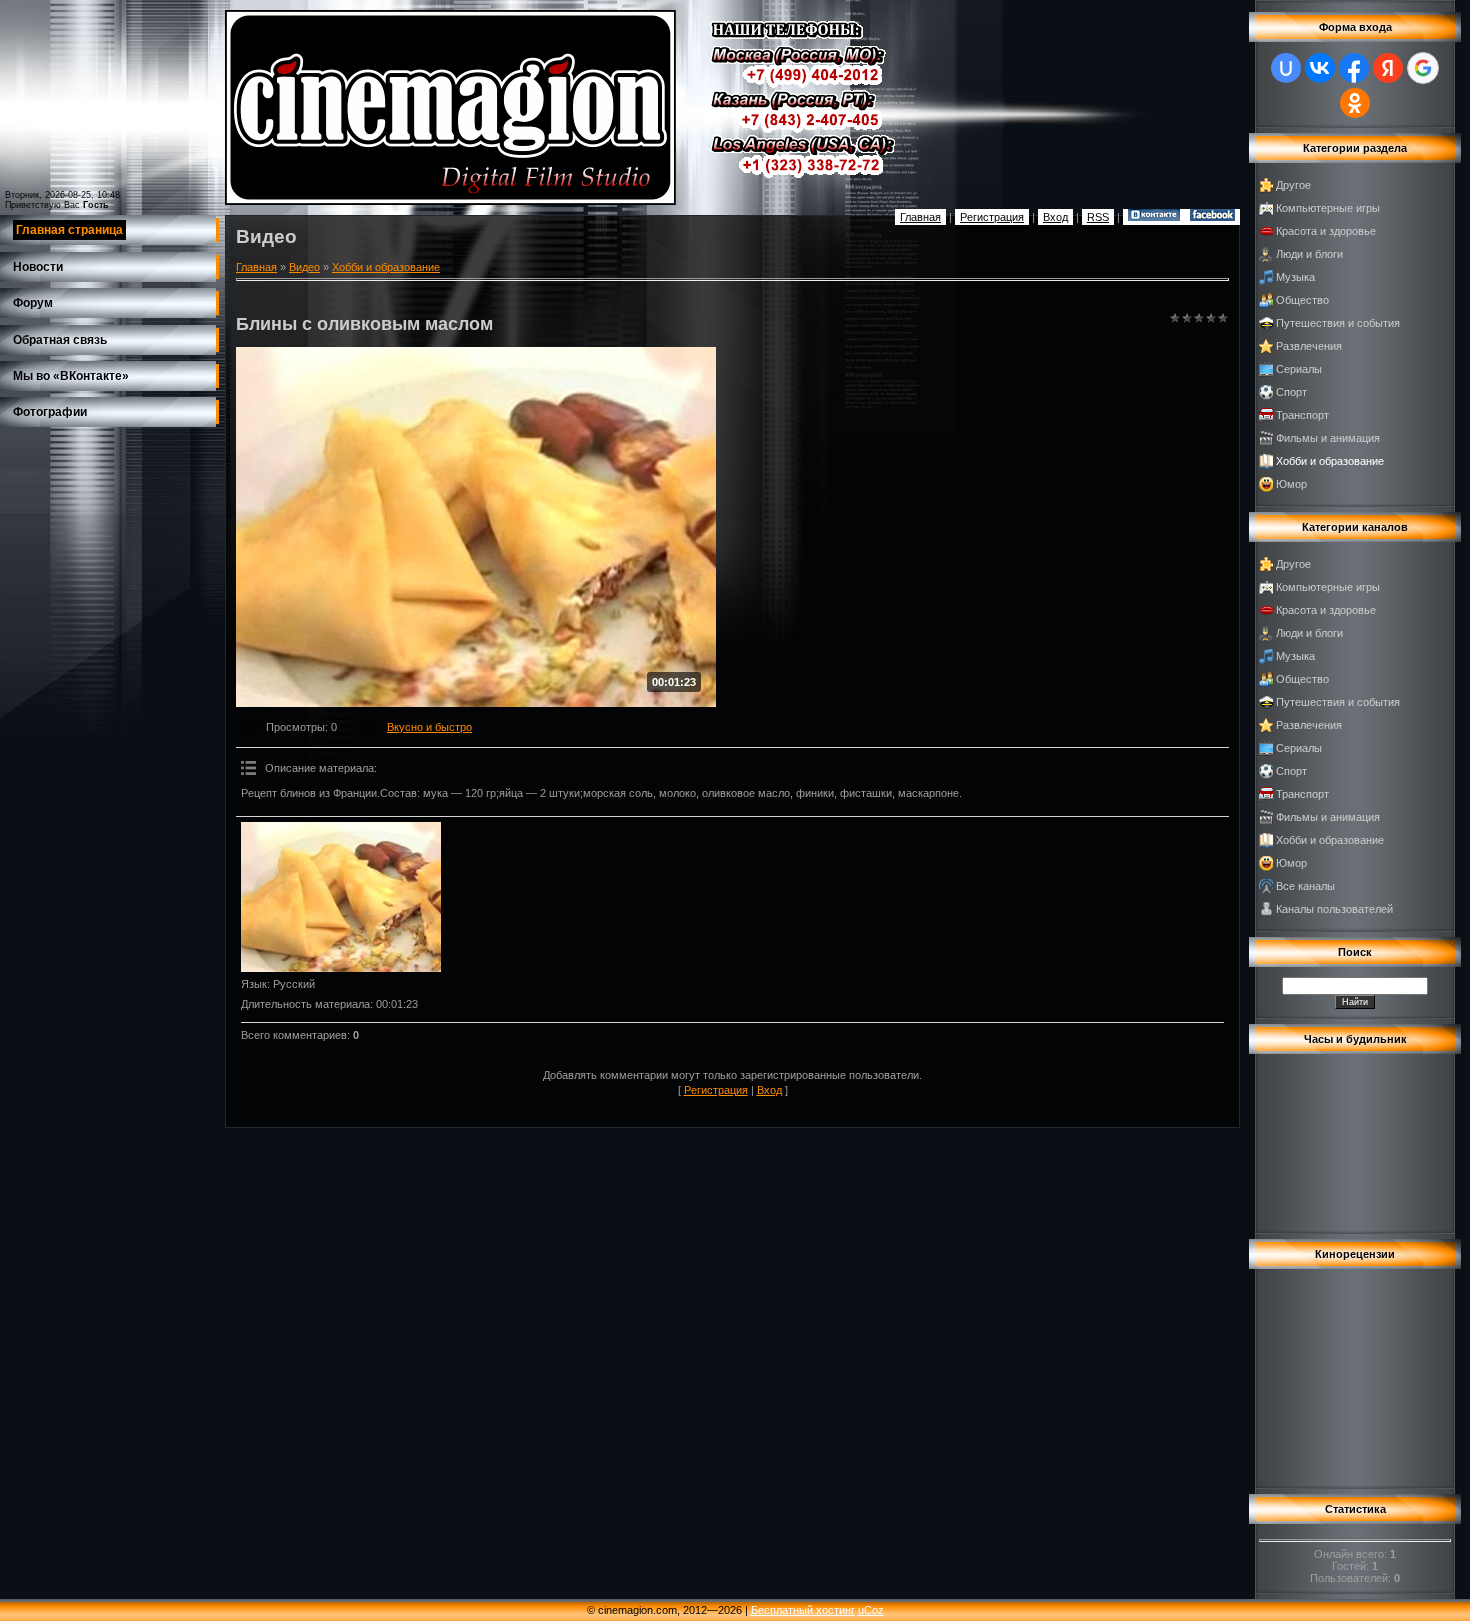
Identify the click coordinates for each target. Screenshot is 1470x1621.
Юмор (1291, 484)
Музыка (1295, 277)
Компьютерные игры (1328, 208)
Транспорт (1302, 415)
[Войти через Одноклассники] (1355, 103)
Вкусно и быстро (429, 727)
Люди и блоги (1309, 254)
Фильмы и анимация (1328, 438)
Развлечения (1309, 346)
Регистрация (992, 217)
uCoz (871, 1610)
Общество (1302, 300)
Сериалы (1299, 369)
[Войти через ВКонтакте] (1320, 68)
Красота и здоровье (1326, 231)
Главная (920, 217)
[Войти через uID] (1286, 68)
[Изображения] (341, 897)
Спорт (1291, 392)
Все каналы (1305, 886)
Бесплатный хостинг (803, 1610)
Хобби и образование (386, 267)
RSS (1098, 217)
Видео (304, 267)
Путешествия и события (1338, 323)
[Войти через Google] (1423, 68)
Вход (1055, 217)
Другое (1293, 185)
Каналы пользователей (1334, 909)
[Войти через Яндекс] (1388, 68)
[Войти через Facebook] (1354, 68)
